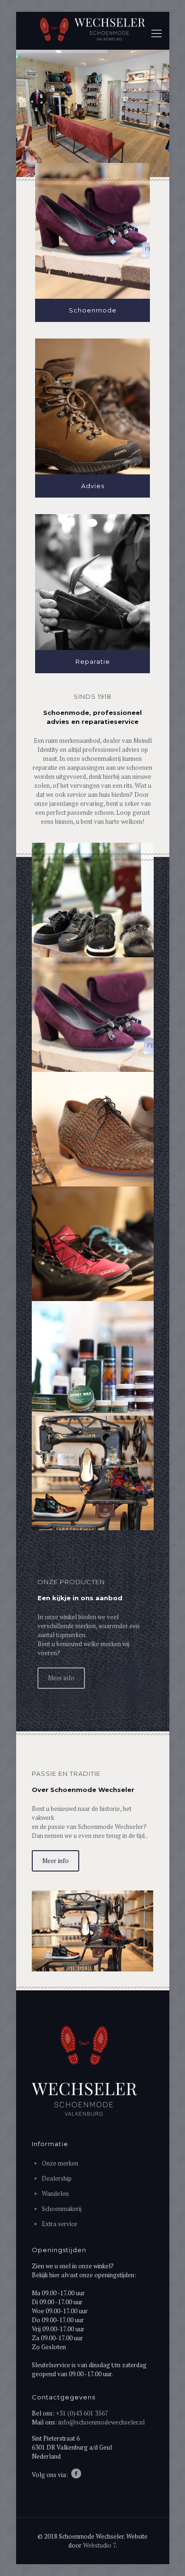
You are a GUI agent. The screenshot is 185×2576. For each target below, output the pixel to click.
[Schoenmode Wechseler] (93, 28)
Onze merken (60, 2163)
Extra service (60, 2224)
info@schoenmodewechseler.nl (102, 2422)
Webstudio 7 (99, 2545)
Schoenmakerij (62, 2209)
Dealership (57, 2178)
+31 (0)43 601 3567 (82, 2413)
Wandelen (55, 2193)
